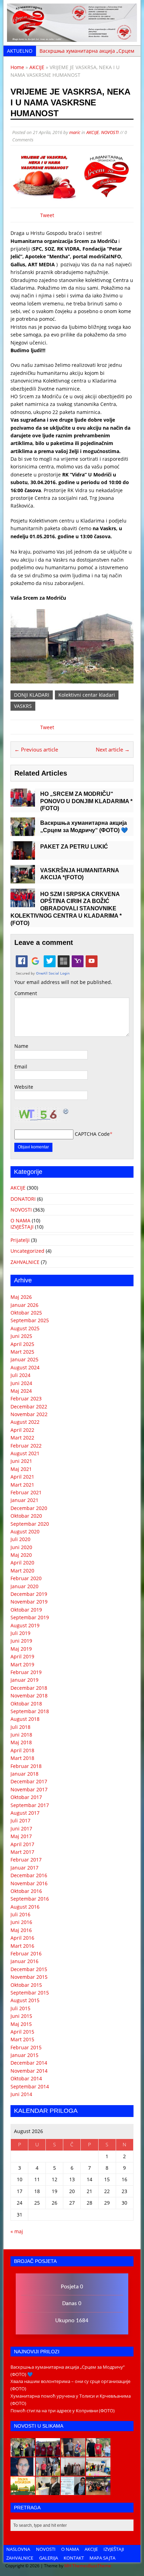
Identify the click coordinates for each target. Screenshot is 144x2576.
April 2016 (22, 1938)
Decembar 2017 (29, 1781)
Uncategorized (27, 1251)
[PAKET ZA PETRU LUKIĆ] (23, 855)
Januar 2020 (24, 1586)
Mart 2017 (22, 1852)
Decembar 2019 (29, 1594)
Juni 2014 (21, 2094)
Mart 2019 (22, 1664)
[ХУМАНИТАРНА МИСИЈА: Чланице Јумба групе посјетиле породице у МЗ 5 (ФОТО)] (48, 2472)
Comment (26, 993)
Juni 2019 (21, 1641)
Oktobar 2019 (26, 1610)
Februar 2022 (26, 1446)
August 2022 (25, 1422)
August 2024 (25, 1367)
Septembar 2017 (30, 1805)
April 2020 (22, 1563)
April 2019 (22, 1656)
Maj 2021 (21, 1469)
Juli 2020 (20, 1539)
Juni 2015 (21, 2016)
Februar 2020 (26, 1578)
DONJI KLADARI (32, 695)
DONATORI (23, 1199)
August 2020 (25, 1531)
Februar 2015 (26, 2047)
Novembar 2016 (29, 1883)
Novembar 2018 (29, 1696)
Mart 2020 (22, 1571)
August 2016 (25, 1907)
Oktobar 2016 (26, 1891)
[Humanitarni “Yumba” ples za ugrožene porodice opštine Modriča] (98, 2491)
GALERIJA (49, 2558)
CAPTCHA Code (92, 1134)
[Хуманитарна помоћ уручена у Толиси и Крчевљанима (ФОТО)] (73, 2453)
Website (24, 1087)
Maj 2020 (21, 1555)
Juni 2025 (21, 1336)
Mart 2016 (22, 1946)
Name (21, 1046)
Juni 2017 (21, 1829)
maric (75, 132)
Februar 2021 (26, 1492)
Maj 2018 (21, 1742)
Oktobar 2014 (26, 2078)
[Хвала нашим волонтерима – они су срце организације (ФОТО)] (48, 2453)
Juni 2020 (21, 1547)
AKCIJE (93, 132)
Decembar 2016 (29, 1875)
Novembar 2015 (29, 1977)
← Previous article (36, 749)
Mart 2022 (22, 1438)
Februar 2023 (26, 1398)
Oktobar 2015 (26, 1985)
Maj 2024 (21, 1391)
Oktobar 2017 (26, 1797)
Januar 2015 (24, 2055)
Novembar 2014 (29, 2071)
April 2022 (22, 1430)
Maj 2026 (21, 1297)
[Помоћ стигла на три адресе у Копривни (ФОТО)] (98, 2453)
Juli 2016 (20, 1914)
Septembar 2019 (30, 1617)
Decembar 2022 (29, 1407)
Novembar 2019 (29, 1602)
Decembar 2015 (29, 1969)
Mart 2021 (22, 1485)
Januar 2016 (24, 1961)
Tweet (47, 215)
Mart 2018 (22, 1758)
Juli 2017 (20, 1820)
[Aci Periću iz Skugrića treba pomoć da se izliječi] (23, 2472)
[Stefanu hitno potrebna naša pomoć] (73, 2491)
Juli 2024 (20, 1375)
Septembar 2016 (30, 1899)
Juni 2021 (21, 1461)
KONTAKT (74, 2558)
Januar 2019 (24, 1680)
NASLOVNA (18, 2549)
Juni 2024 (21, 1383)
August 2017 (25, 1813)
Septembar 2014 (30, 2086)
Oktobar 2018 (26, 1704)
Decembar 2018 (29, 1688)
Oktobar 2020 (26, 1516)
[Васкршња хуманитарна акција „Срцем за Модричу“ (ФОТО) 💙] (23, 832)
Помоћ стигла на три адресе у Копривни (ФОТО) (63, 2411)
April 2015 (22, 2032)
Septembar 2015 (30, 1993)
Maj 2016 (21, 1930)
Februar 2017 (26, 1860)
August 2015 (25, 2000)
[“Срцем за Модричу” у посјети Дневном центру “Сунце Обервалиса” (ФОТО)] (98, 2472)
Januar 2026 (24, 1305)
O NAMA (20, 1220)
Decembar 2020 (29, 1508)
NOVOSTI (110, 132)
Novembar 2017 (29, 1789)
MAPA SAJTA (102, 2558)
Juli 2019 (20, 1633)
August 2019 (25, 1625)
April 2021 (22, 1477)
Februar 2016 (26, 1953)
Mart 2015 (22, 2039)
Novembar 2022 (29, 1414)
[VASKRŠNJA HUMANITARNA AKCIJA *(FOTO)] (23, 879)
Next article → (113, 749)
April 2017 (22, 1844)
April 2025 (22, 1344)
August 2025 (25, 1328)
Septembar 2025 (30, 1320)
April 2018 (22, 1750)
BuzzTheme (100, 2566)
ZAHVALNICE (25, 1262)
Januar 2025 (24, 1359)
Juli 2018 (20, 1727)
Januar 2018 (24, 1774)
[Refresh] (66, 1111)
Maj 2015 (21, 2024)
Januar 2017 (24, 1868)
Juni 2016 (21, 1922)
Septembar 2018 (30, 1711)
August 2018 (25, 1719)
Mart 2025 (22, 1352)
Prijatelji (20, 1240)
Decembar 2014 (29, 2063)
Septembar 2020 (30, 1524)
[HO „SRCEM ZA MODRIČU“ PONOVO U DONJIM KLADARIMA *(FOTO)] (23, 803)
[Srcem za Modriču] (72, 38)
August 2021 (25, 1453)
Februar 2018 (26, 1766)
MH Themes (76, 2566)
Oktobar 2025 (26, 1313)
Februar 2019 (26, 1672)
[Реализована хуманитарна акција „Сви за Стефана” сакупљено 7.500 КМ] (48, 2491)
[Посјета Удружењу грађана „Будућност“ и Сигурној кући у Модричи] (73, 2472)
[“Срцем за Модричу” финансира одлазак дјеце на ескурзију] (23, 2491)
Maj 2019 (21, 1649)
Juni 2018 (21, 1735)
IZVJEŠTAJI (22, 1227)
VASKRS (23, 706)
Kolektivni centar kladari (87, 695)
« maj (17, 2231)
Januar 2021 (24, 1500)
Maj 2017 (21, 1836)
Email (21, 1067)
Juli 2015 (20, 2008)
